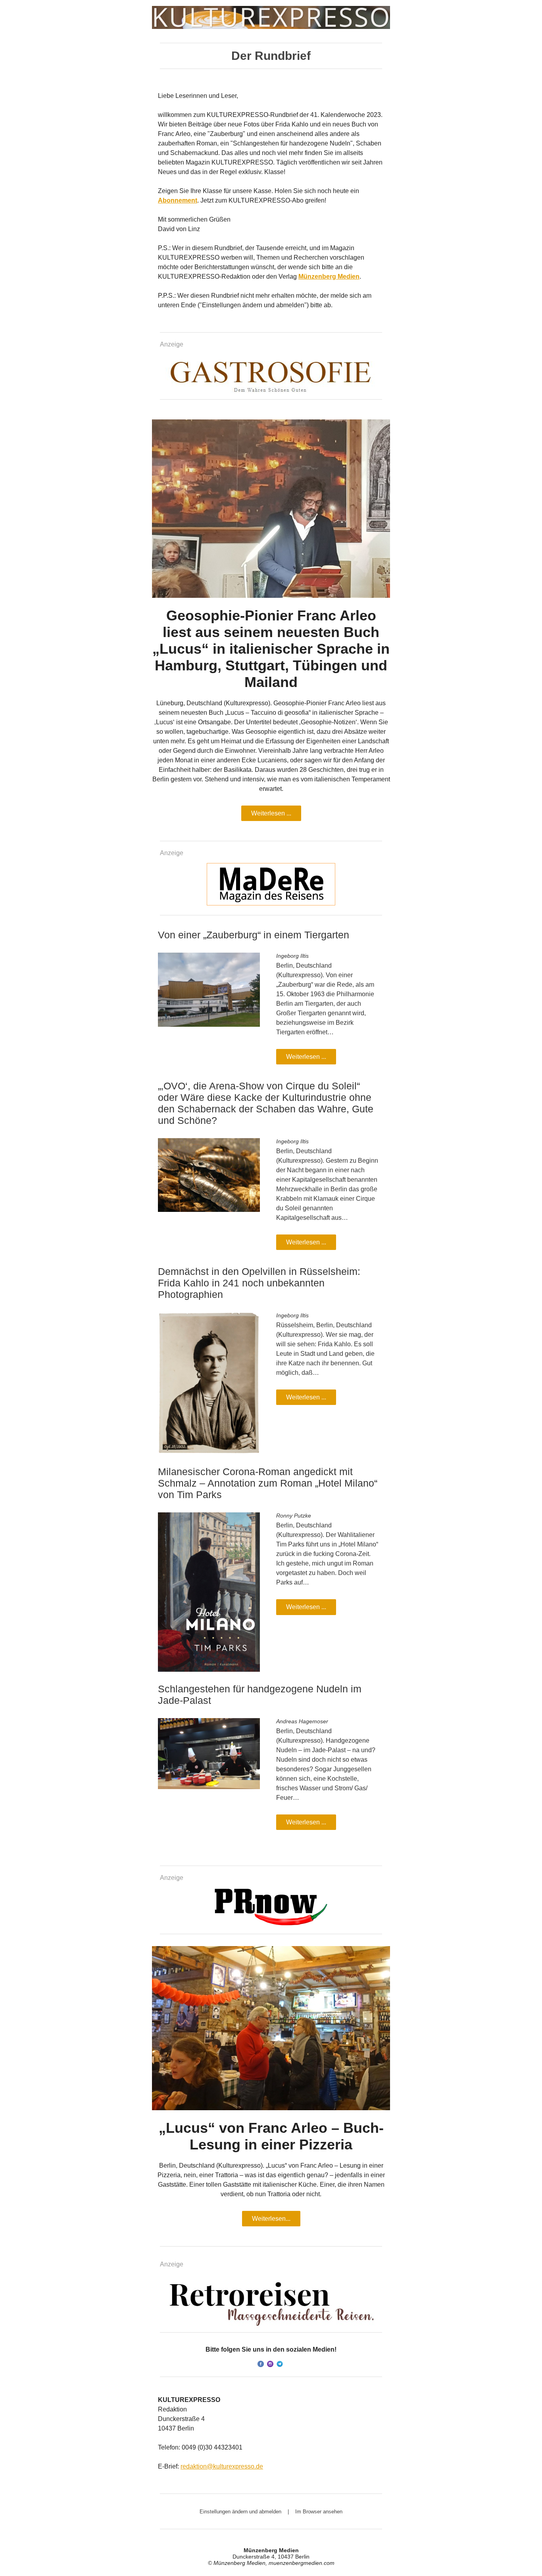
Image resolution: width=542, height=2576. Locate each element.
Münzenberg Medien (329, 277)
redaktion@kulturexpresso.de (222, 2466)
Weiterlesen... (271, 2219)
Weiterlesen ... (271, 813)
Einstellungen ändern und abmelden (240, 2512)
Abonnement (178, 200)
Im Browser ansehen (319, 2512)
